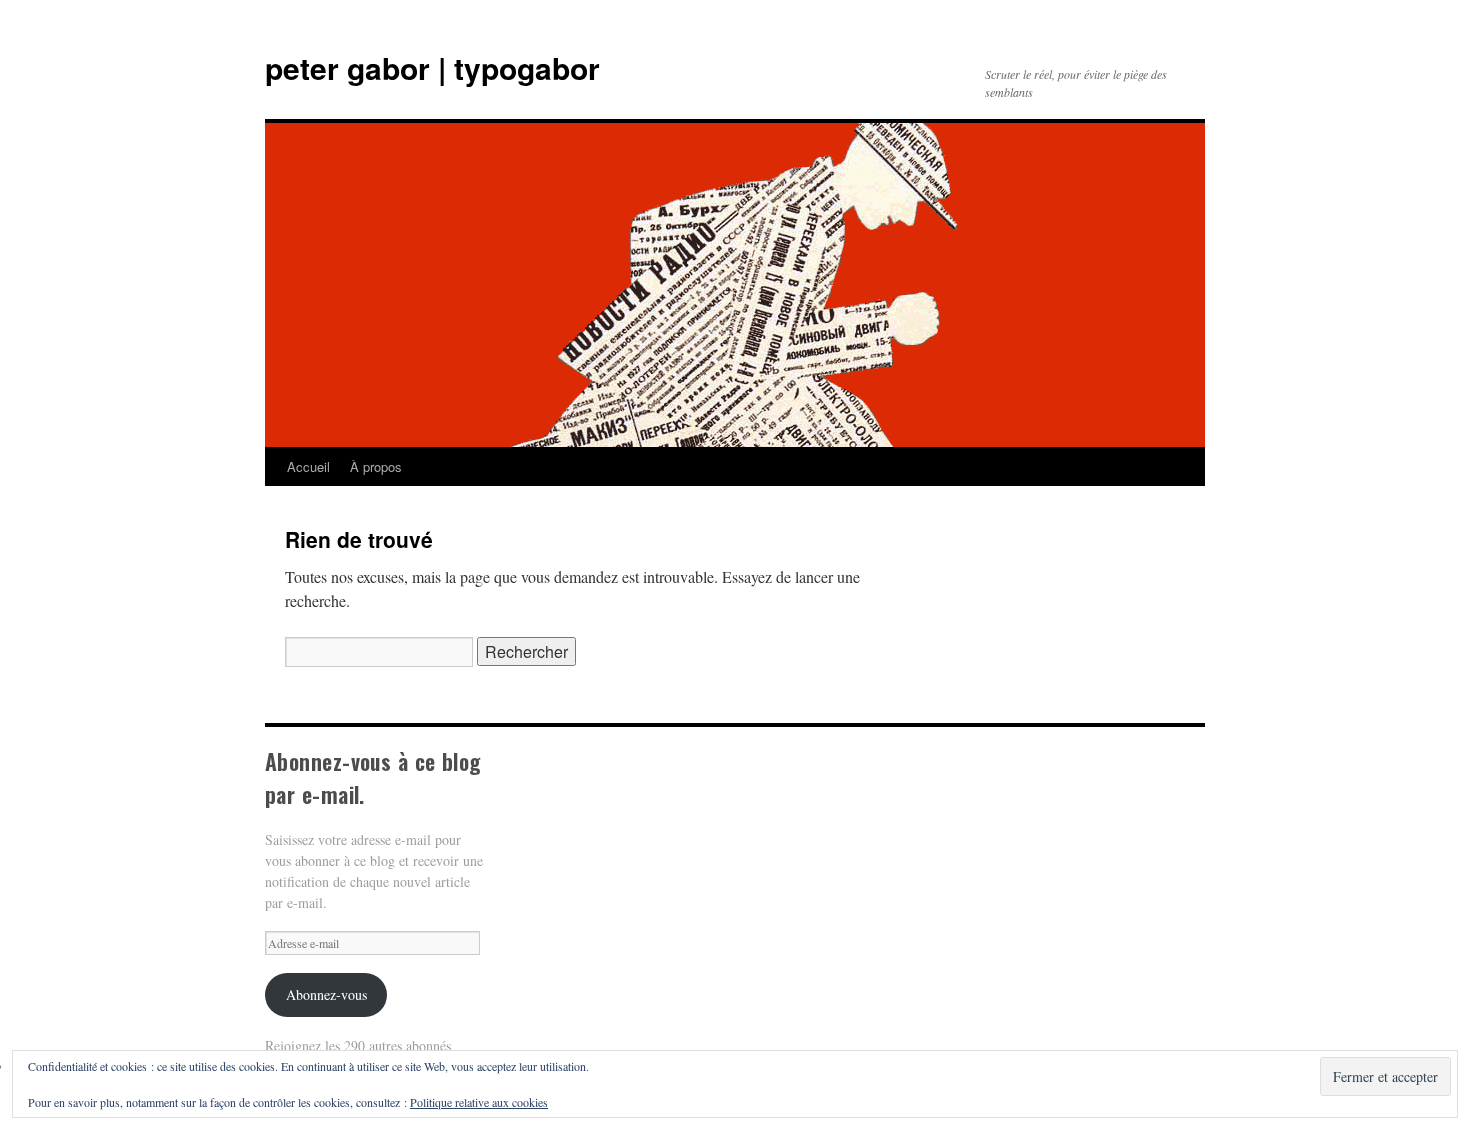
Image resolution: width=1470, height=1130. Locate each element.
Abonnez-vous (326, 994)
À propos (376, 466)
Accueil (308, 466)
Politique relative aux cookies (479, 1102)
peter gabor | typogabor (432, 67)
